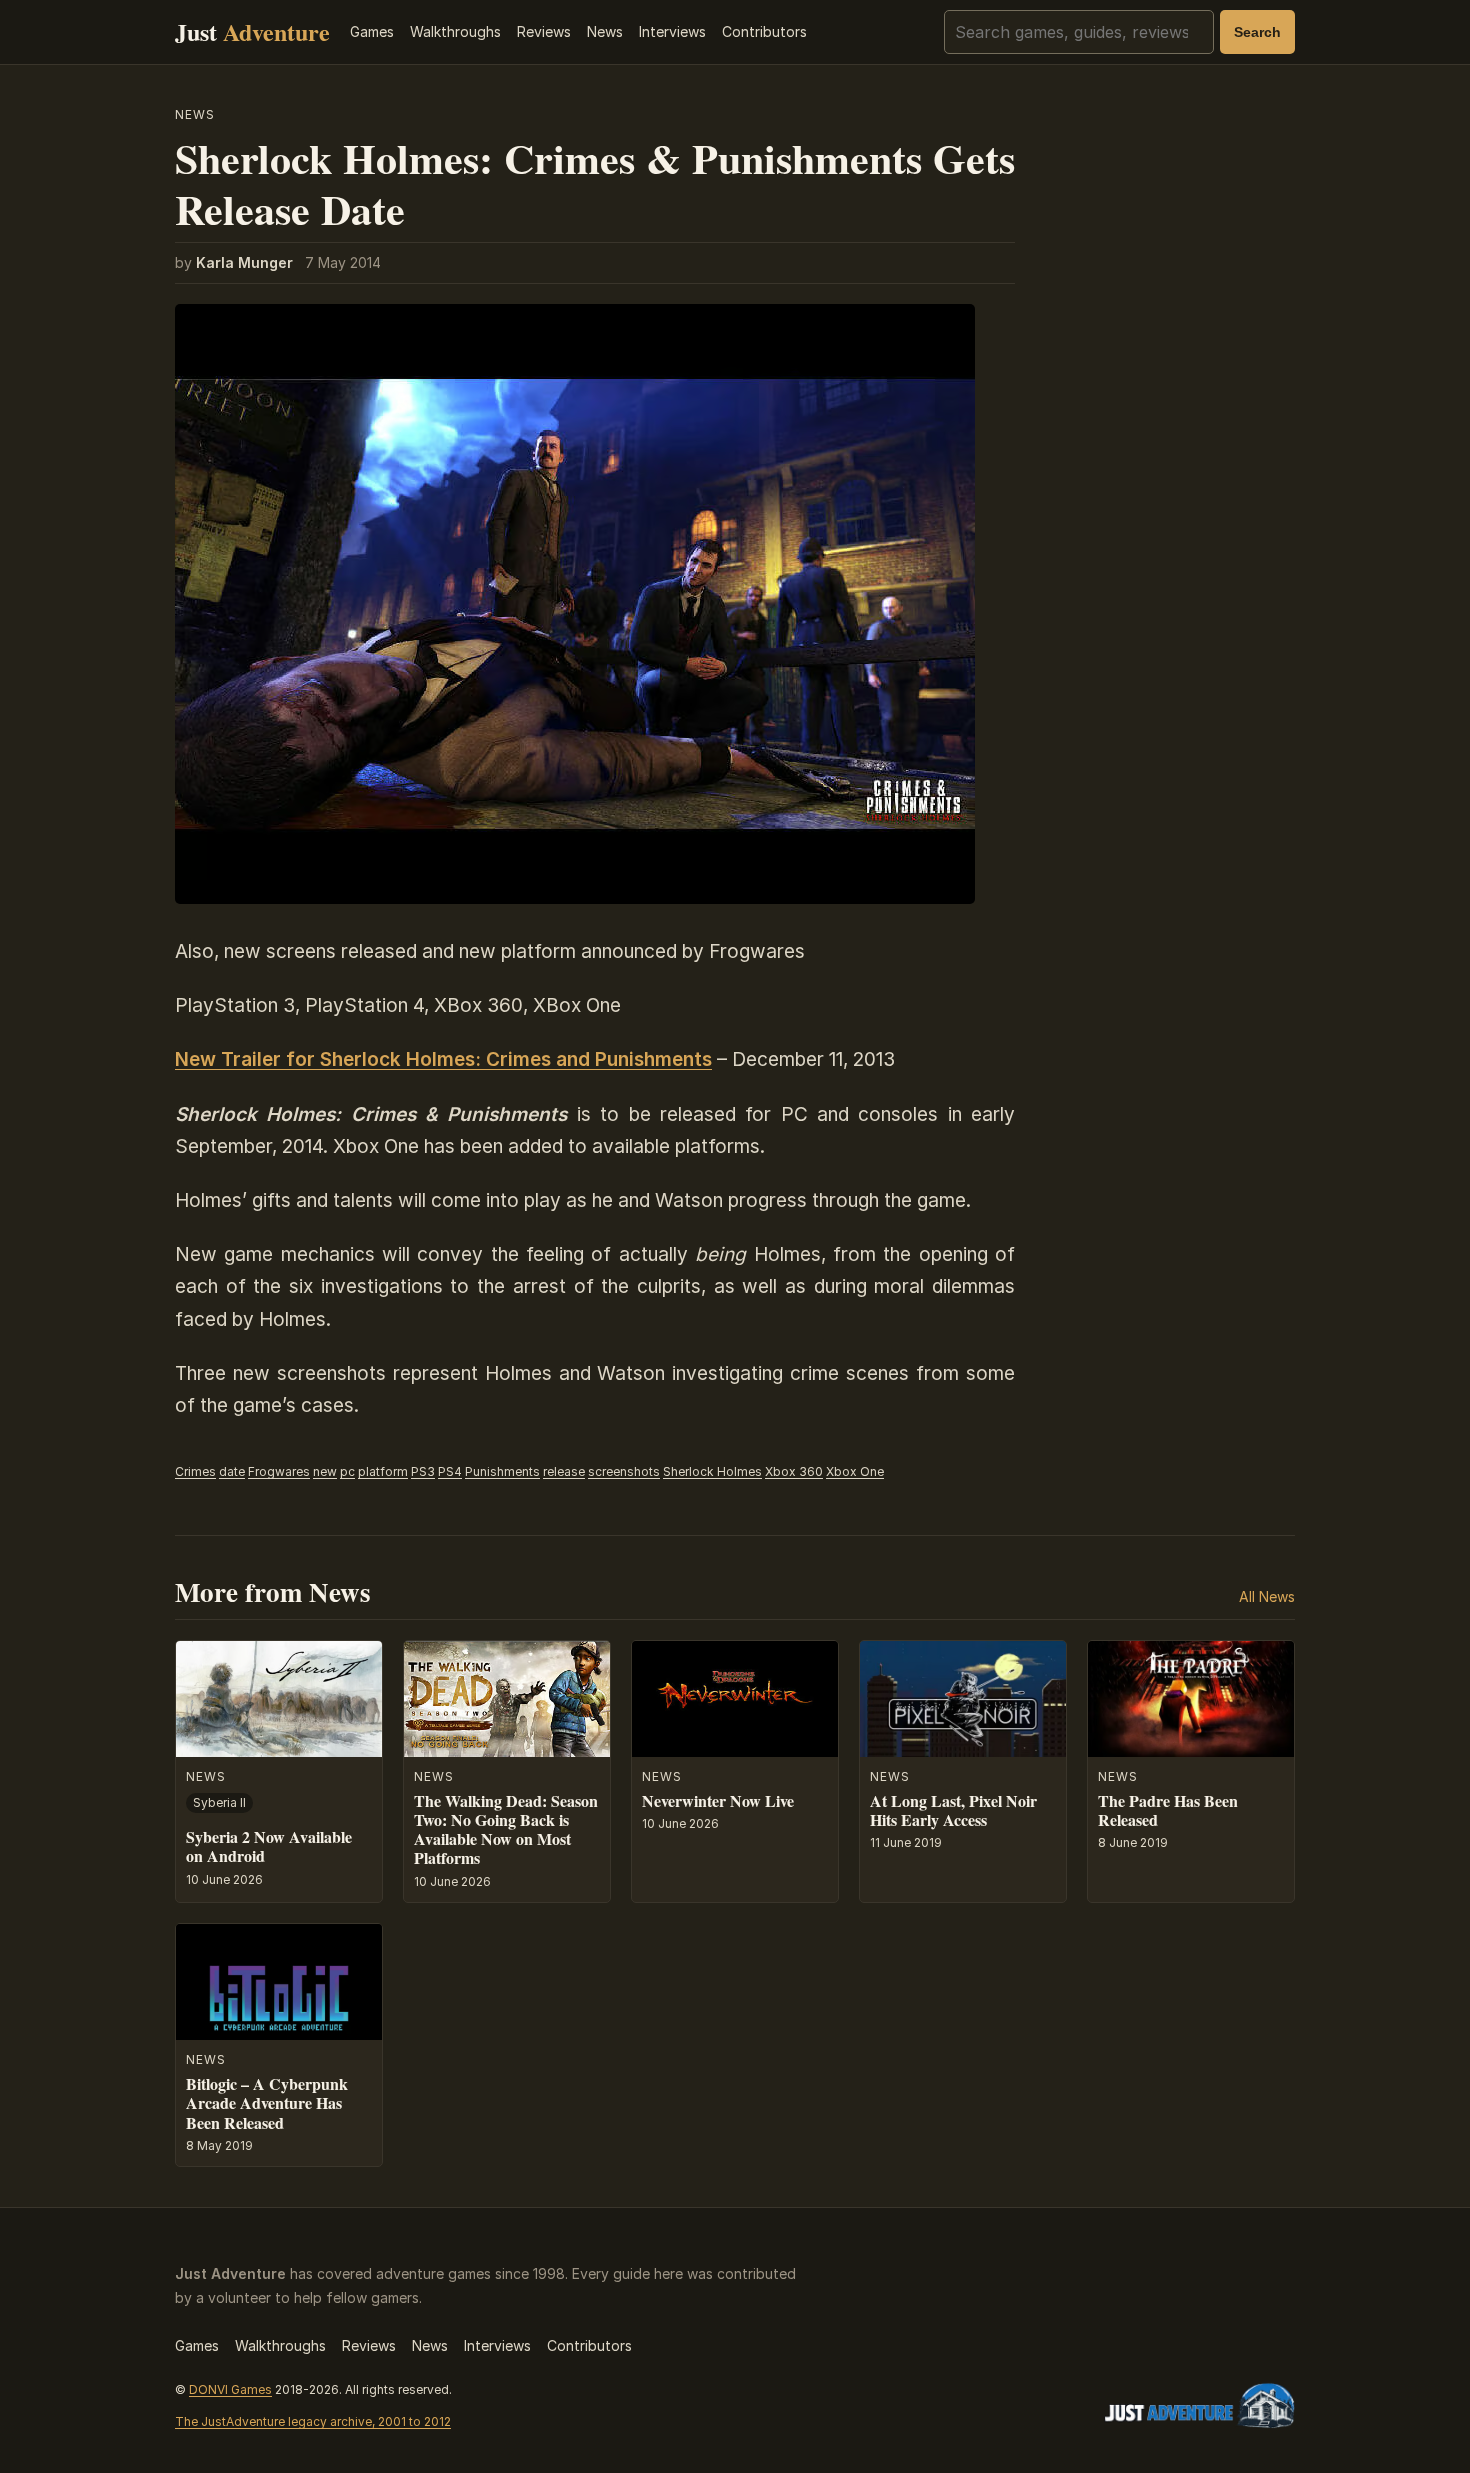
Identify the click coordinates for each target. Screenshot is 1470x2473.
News (605, 31)
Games (372, 31)
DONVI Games (230, 2389)
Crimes (195, 1471)
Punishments (502, 1471)
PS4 (450, 1471)
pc (347, 1471)
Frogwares (279, 1471)
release (564, 1471)
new (325, 1471)
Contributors (764, 31)
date (232, 1471)
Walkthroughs (455, 31)
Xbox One (855, 1471)
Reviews (544, 31)
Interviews (672, 31)
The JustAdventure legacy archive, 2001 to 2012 (313, 2421)
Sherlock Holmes (712, 1471)
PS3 (423, 1471)
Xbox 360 (794, 1471)
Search (1257, 32)
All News (1267, 1596)
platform (383, 1471)
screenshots (624, 1471)
